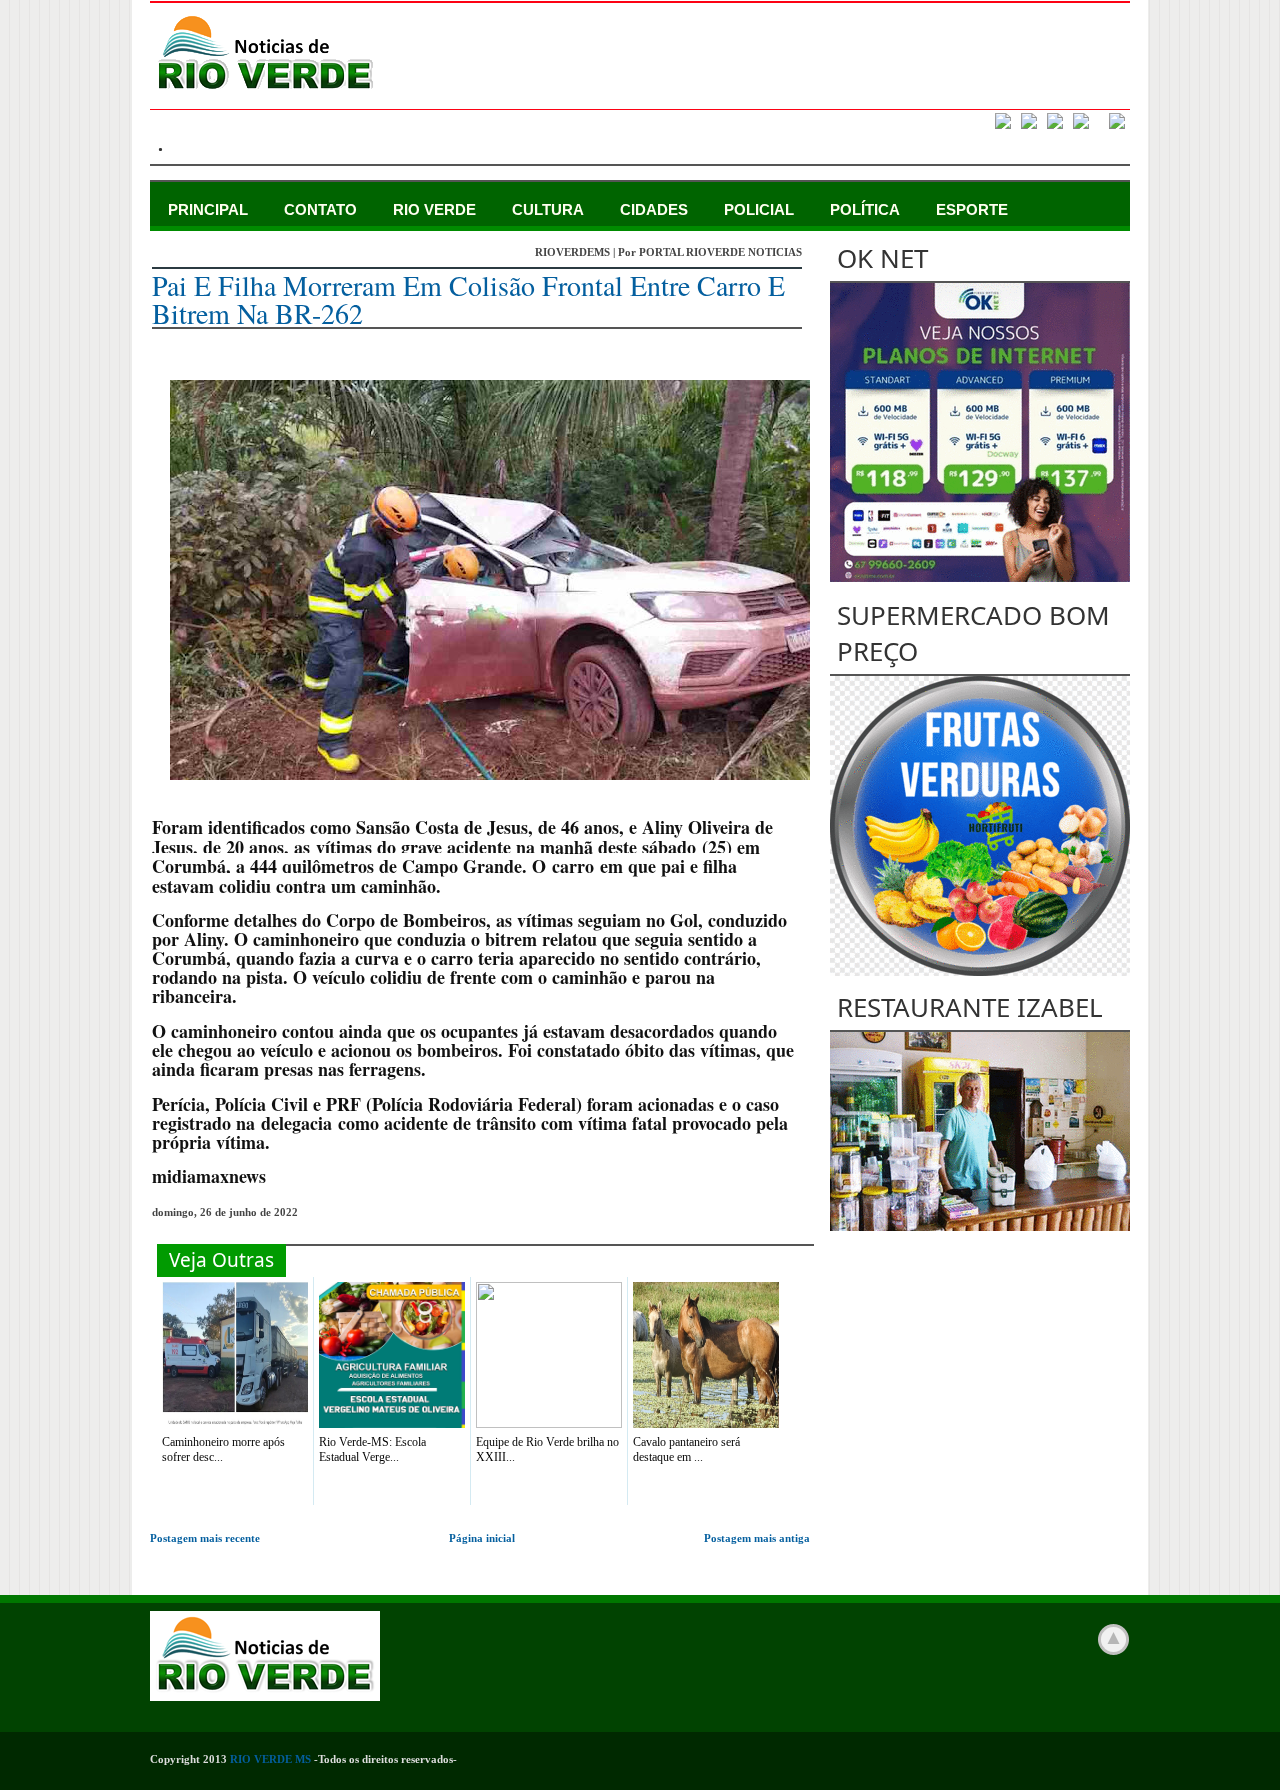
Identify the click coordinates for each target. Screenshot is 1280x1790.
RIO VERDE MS (270, 1759)
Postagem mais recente (205, 1538)
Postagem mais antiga (757, 1538)
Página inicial (482, 1538)
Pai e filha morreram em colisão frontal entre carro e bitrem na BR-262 (468, 299)
